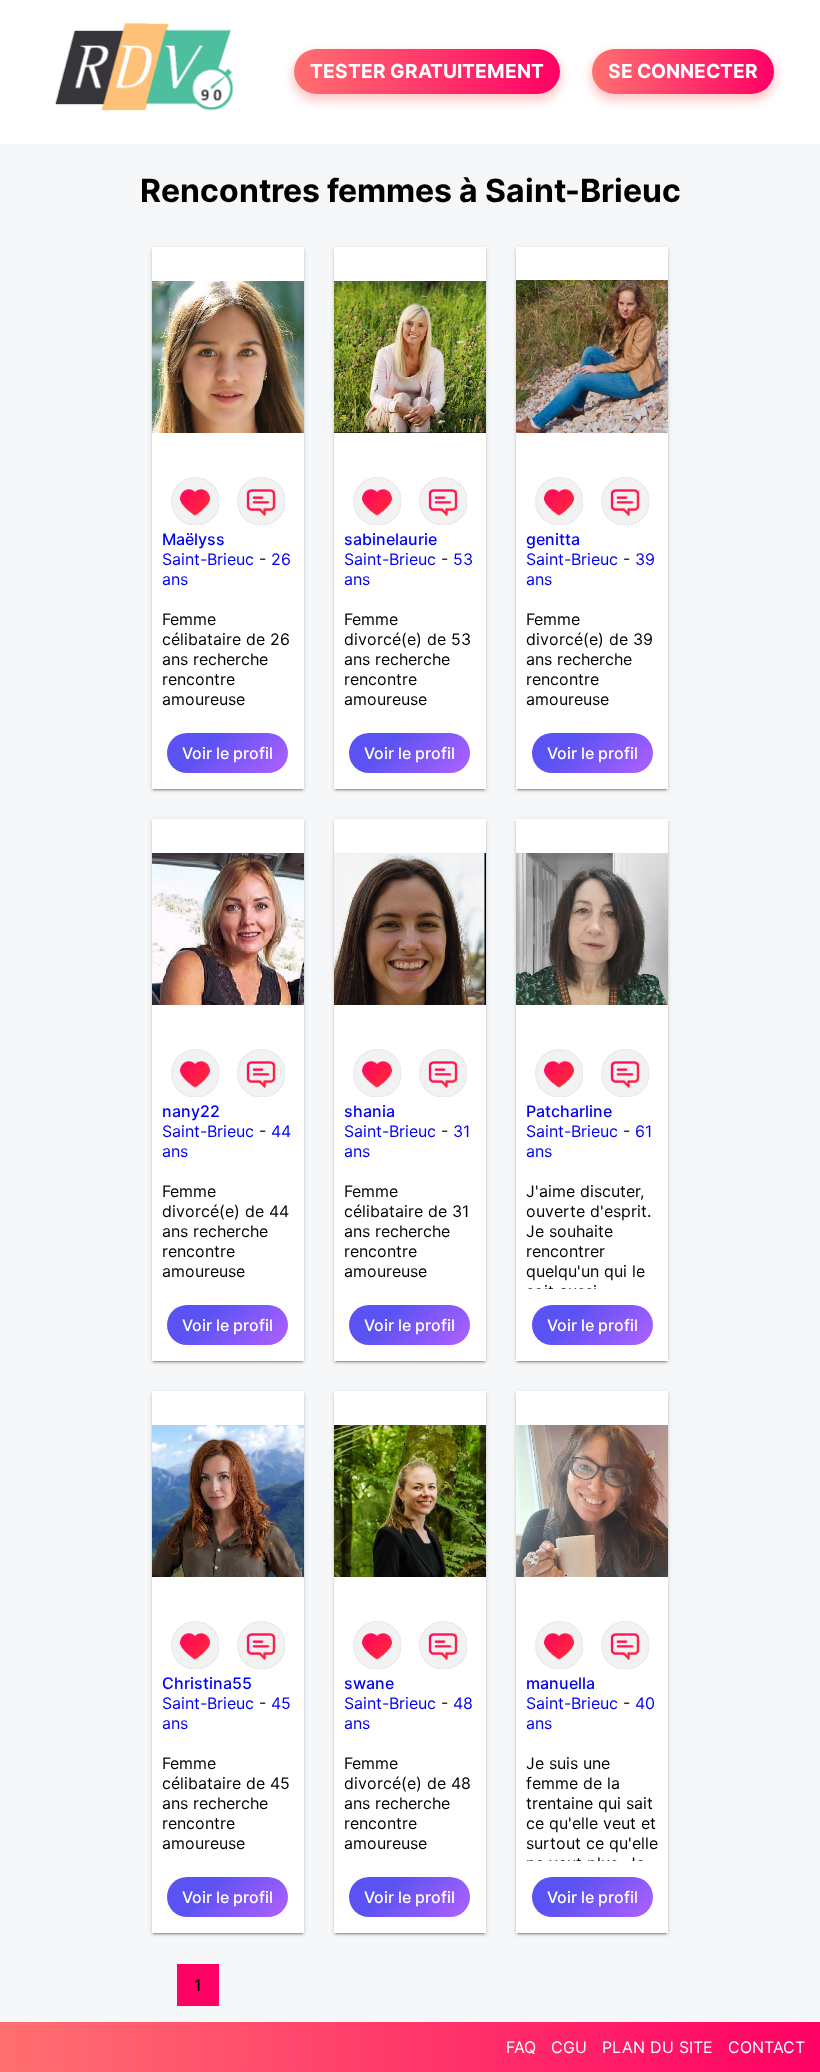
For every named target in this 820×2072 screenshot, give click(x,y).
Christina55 (207, 1683)
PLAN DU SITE (657, 2047)
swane (369, 1683)
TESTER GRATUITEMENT (427, 72)
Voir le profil (227, 753)
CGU (569, 2047)
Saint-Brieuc (208, 559)
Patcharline (569, 1111)
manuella (560, 1683)
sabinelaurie (390, 539)
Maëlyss (193, 539)
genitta (553, 539)
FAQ (521, 2047)
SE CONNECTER (683, 72)
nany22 (191, 1111)
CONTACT (766, 2047)
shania (369, 1111)
